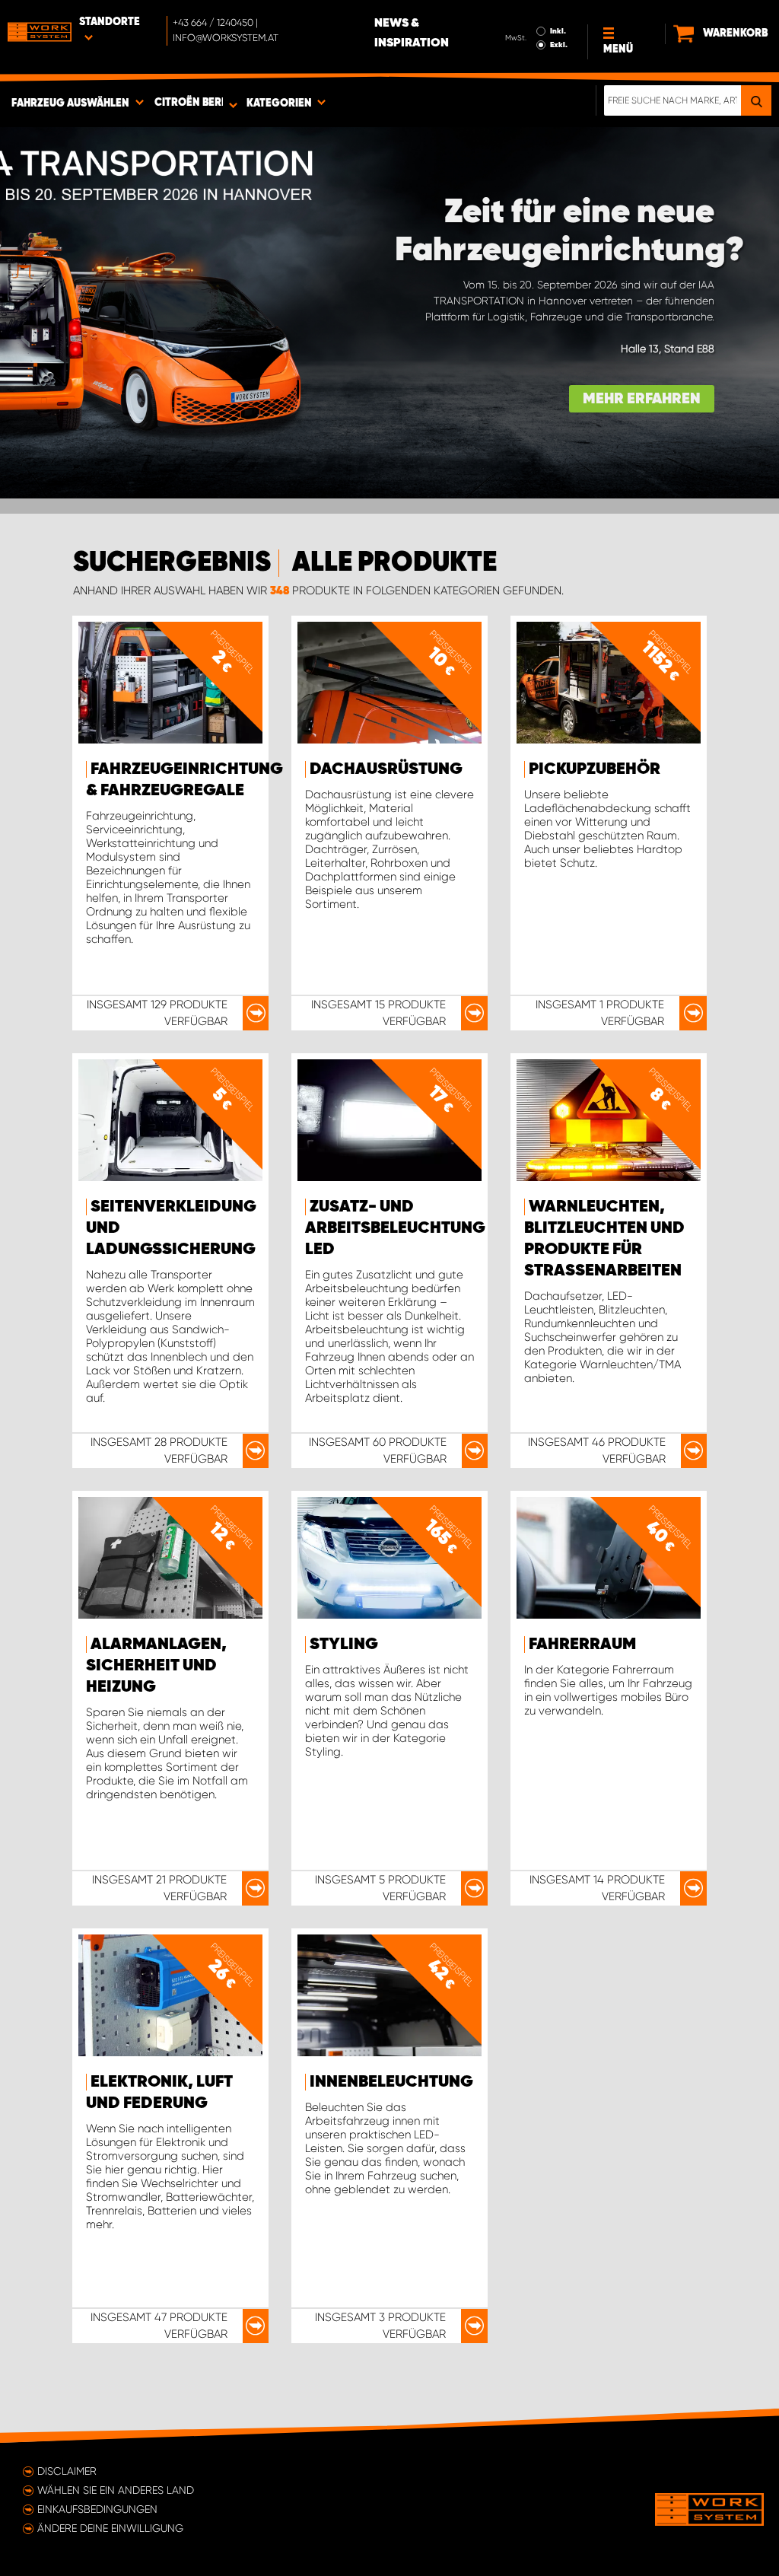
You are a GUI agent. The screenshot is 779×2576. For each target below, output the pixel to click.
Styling (344, 1645)
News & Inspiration (412, 33)
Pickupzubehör (595, 769)
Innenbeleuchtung (391, 2082)
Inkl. (558, 31)
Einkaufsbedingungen (97, 2509)
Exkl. (559, 45)
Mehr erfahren (642, 399)
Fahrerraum (582, 1645)
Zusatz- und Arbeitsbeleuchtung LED (395, 1228)
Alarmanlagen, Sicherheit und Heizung (156, 1666)
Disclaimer (67, 2471)
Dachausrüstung (386, 769)
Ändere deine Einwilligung (110, 2528)
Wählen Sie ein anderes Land (116, 2490)
